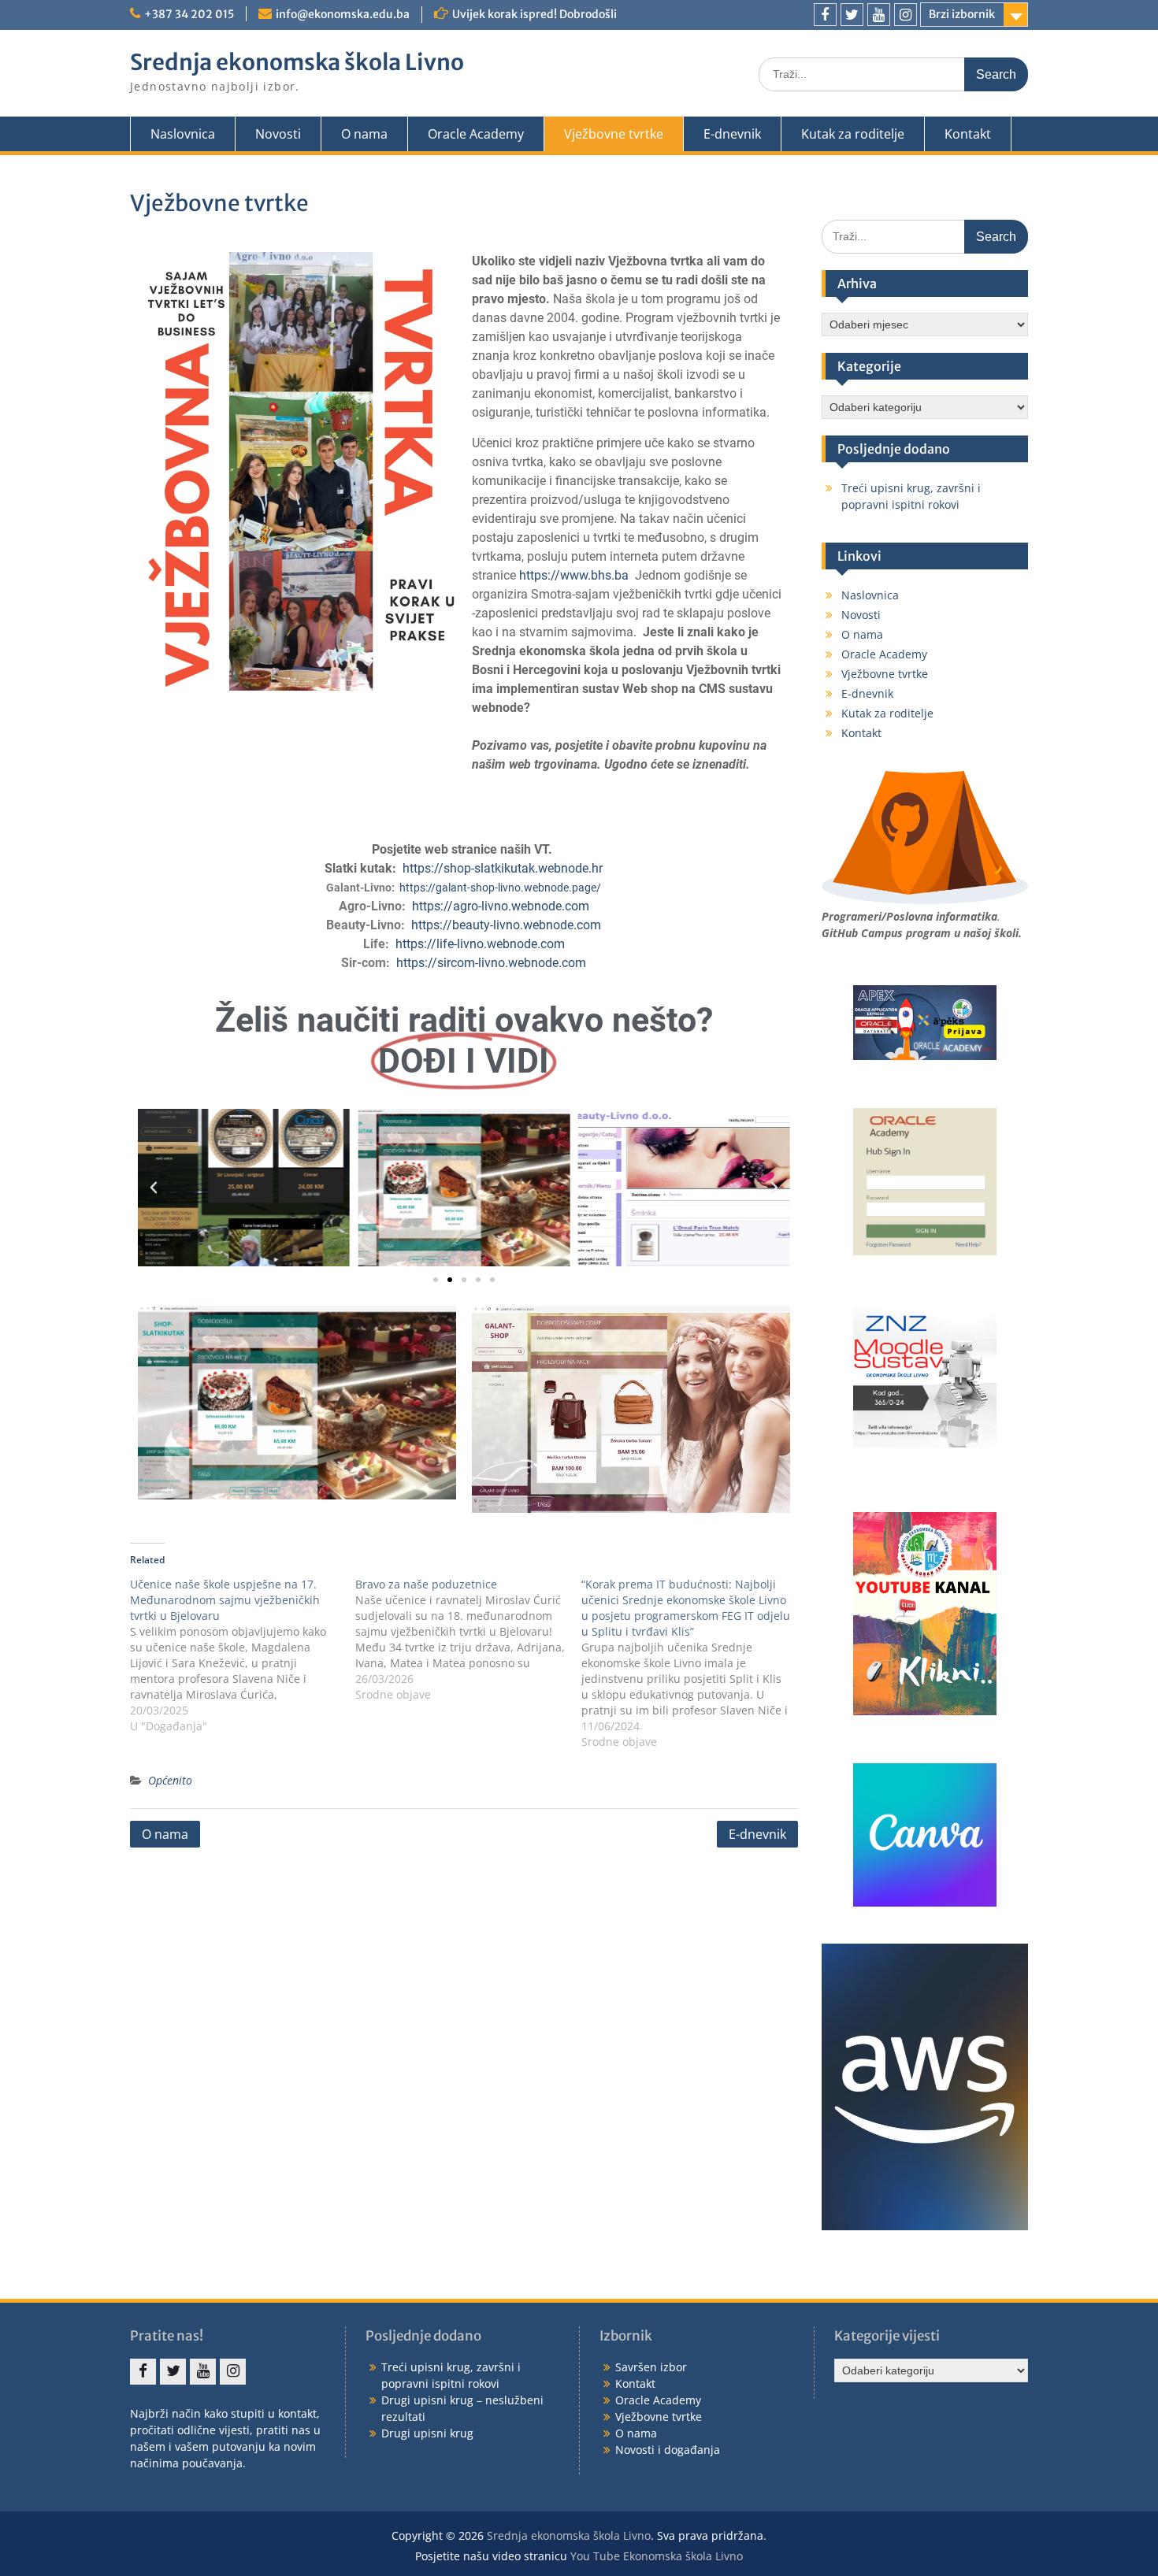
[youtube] (879, 15)
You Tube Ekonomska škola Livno (657, 2556)
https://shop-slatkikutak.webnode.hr (503, 868)
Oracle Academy (476, 134)
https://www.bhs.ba (574, 575)
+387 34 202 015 (189, 14)
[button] (154, 1188)
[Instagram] (906, 15)
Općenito (170, 1780)
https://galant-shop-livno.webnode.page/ (500, 888)
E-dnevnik (732, 134)
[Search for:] (893, 74)
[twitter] (852, 15)
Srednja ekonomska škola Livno (297, 62)
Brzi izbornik (962, 14)
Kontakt (968, 134)
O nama (364, 134)
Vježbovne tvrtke (614, 134)
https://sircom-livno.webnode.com (491, 963)
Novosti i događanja (668, 2450)
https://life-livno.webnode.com (480, 944)
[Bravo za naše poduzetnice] (468, 1640)
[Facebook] (825, 15)
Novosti (278, 134)
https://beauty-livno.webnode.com (506, 925)
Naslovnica (183, 134)
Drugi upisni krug (427, 2433)
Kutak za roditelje (853, 134)
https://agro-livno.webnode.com (501, 906)
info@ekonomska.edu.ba (343, 14)
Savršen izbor (651, 2367)
